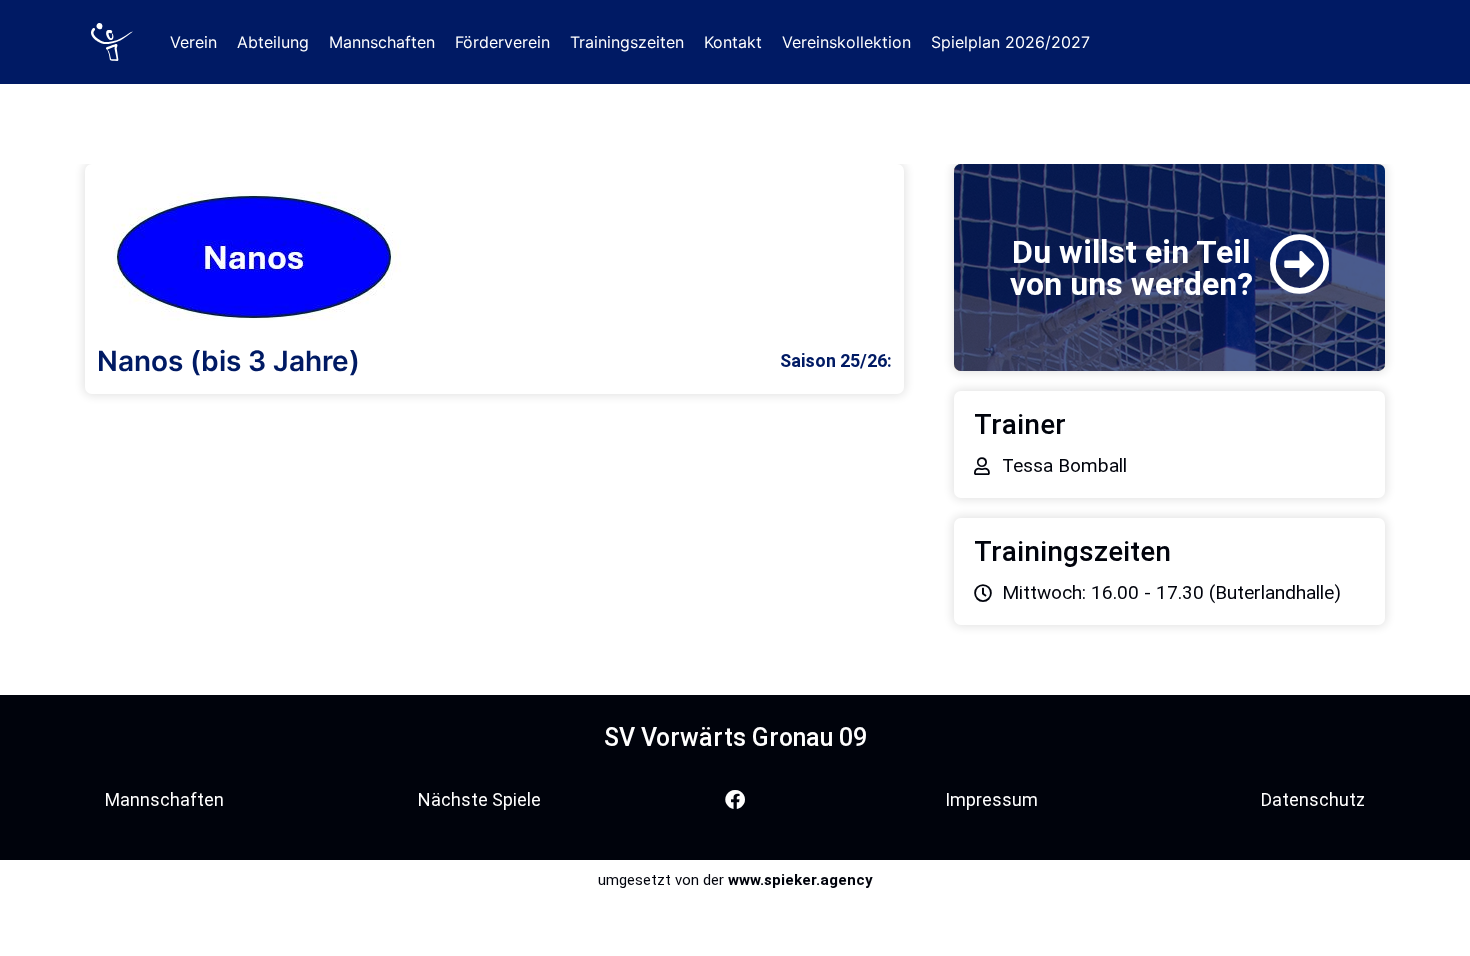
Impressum (991, 799)
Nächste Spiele (479, 799)
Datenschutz (1313, 799)
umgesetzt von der (735, 880)
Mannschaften (164, 799)
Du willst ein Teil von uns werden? (1131, 268)
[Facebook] (735, 800)
